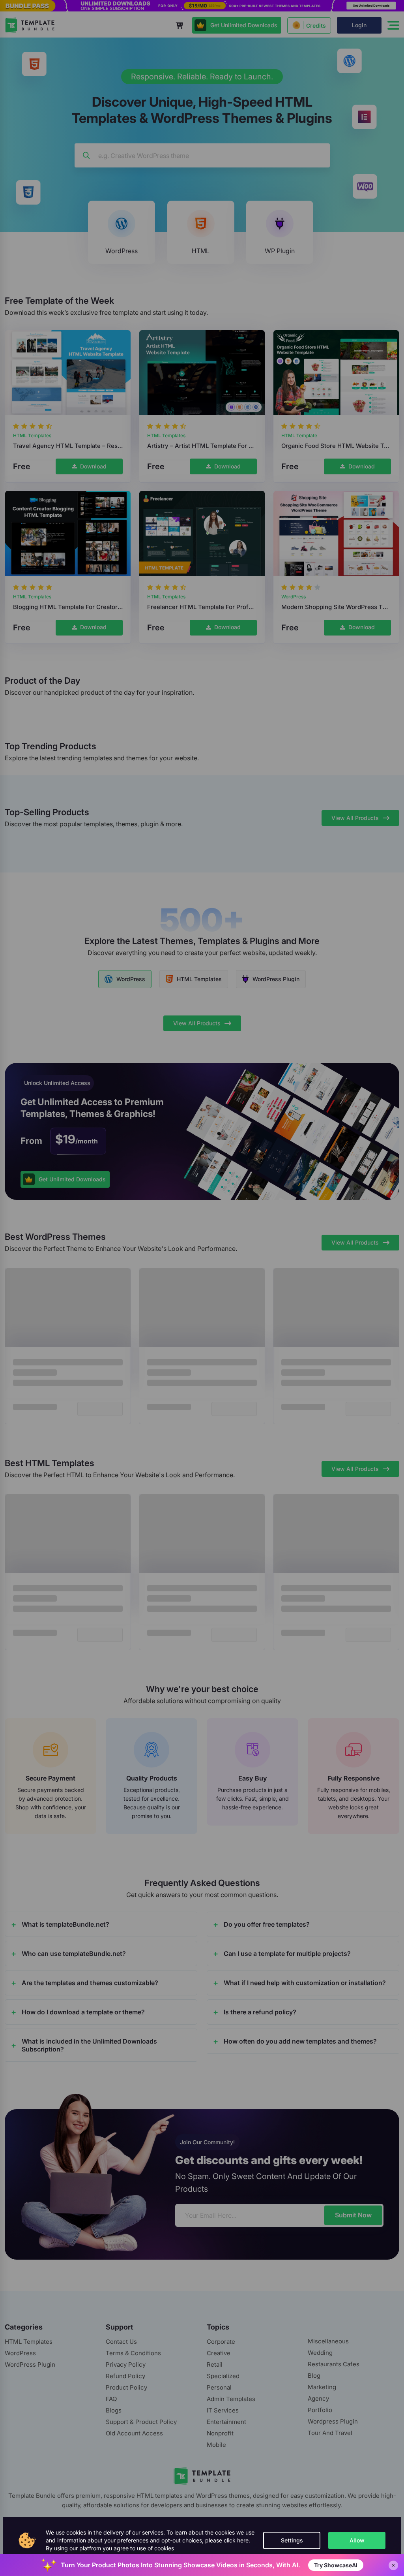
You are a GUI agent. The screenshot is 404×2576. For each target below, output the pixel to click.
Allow (357, 2540)
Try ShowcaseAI (336, 2565)
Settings (292, 2540)
